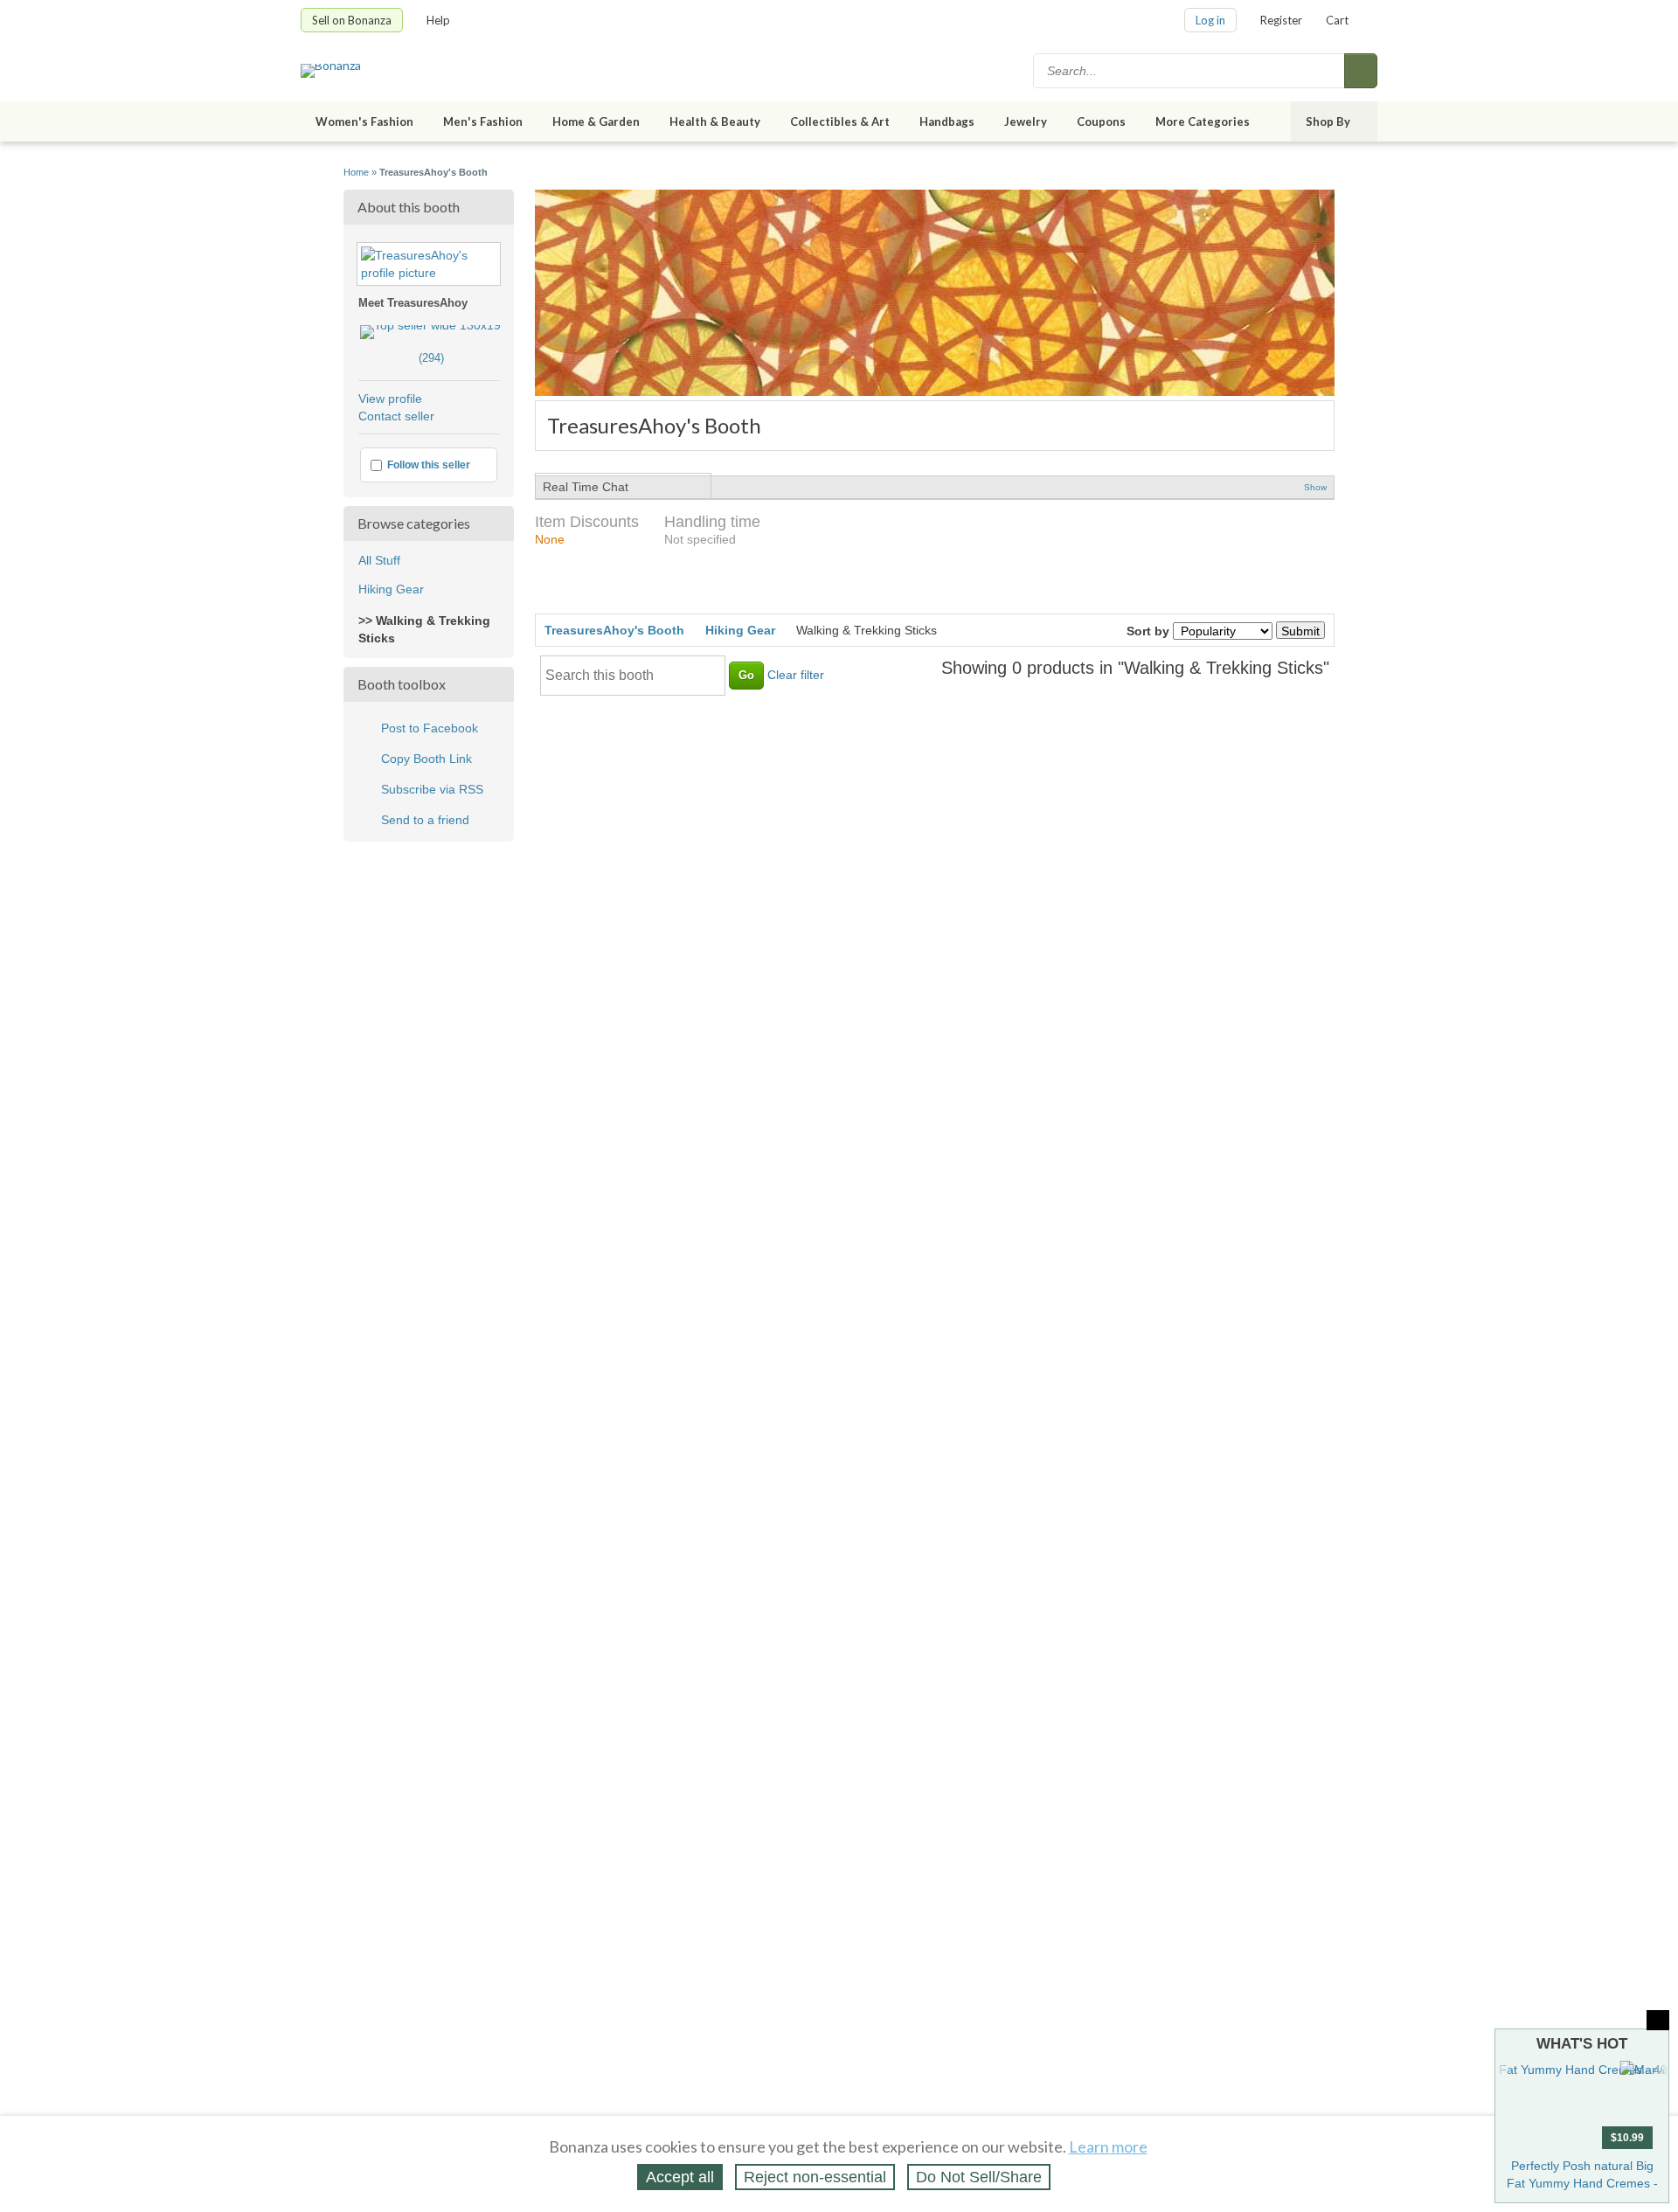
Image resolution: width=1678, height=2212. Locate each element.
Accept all (680, 2177)
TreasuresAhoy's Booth (614, 630)
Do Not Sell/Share (979, 2177)
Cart (1337, 20)
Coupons (1101, 121)
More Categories (1203, 121)
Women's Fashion (364, 121)
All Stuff (379, 560)
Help (438, 20)
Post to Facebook (430, 728)
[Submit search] (1361, 71)
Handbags (947, 121)
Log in (1210, 20)
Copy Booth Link (426, 759)
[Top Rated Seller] (430, 325)
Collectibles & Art (840, 121)
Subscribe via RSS (432, 789)
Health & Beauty (715, 121)
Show (1315, 487)
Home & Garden (596, 121)
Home (356, 172)
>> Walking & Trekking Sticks (424, 629)
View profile (390, 399)
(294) (401, 358)
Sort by (1148, 631)
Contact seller (396, 416)
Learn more (1108, 2146)
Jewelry (1026, 121)
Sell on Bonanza (352, 20)
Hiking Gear (391, 589)
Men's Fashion (483, 121)
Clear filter (796, 675)
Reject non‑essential (815, 2177)
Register (1281, 20)
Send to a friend (425, 820)
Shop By (1328, 121)
